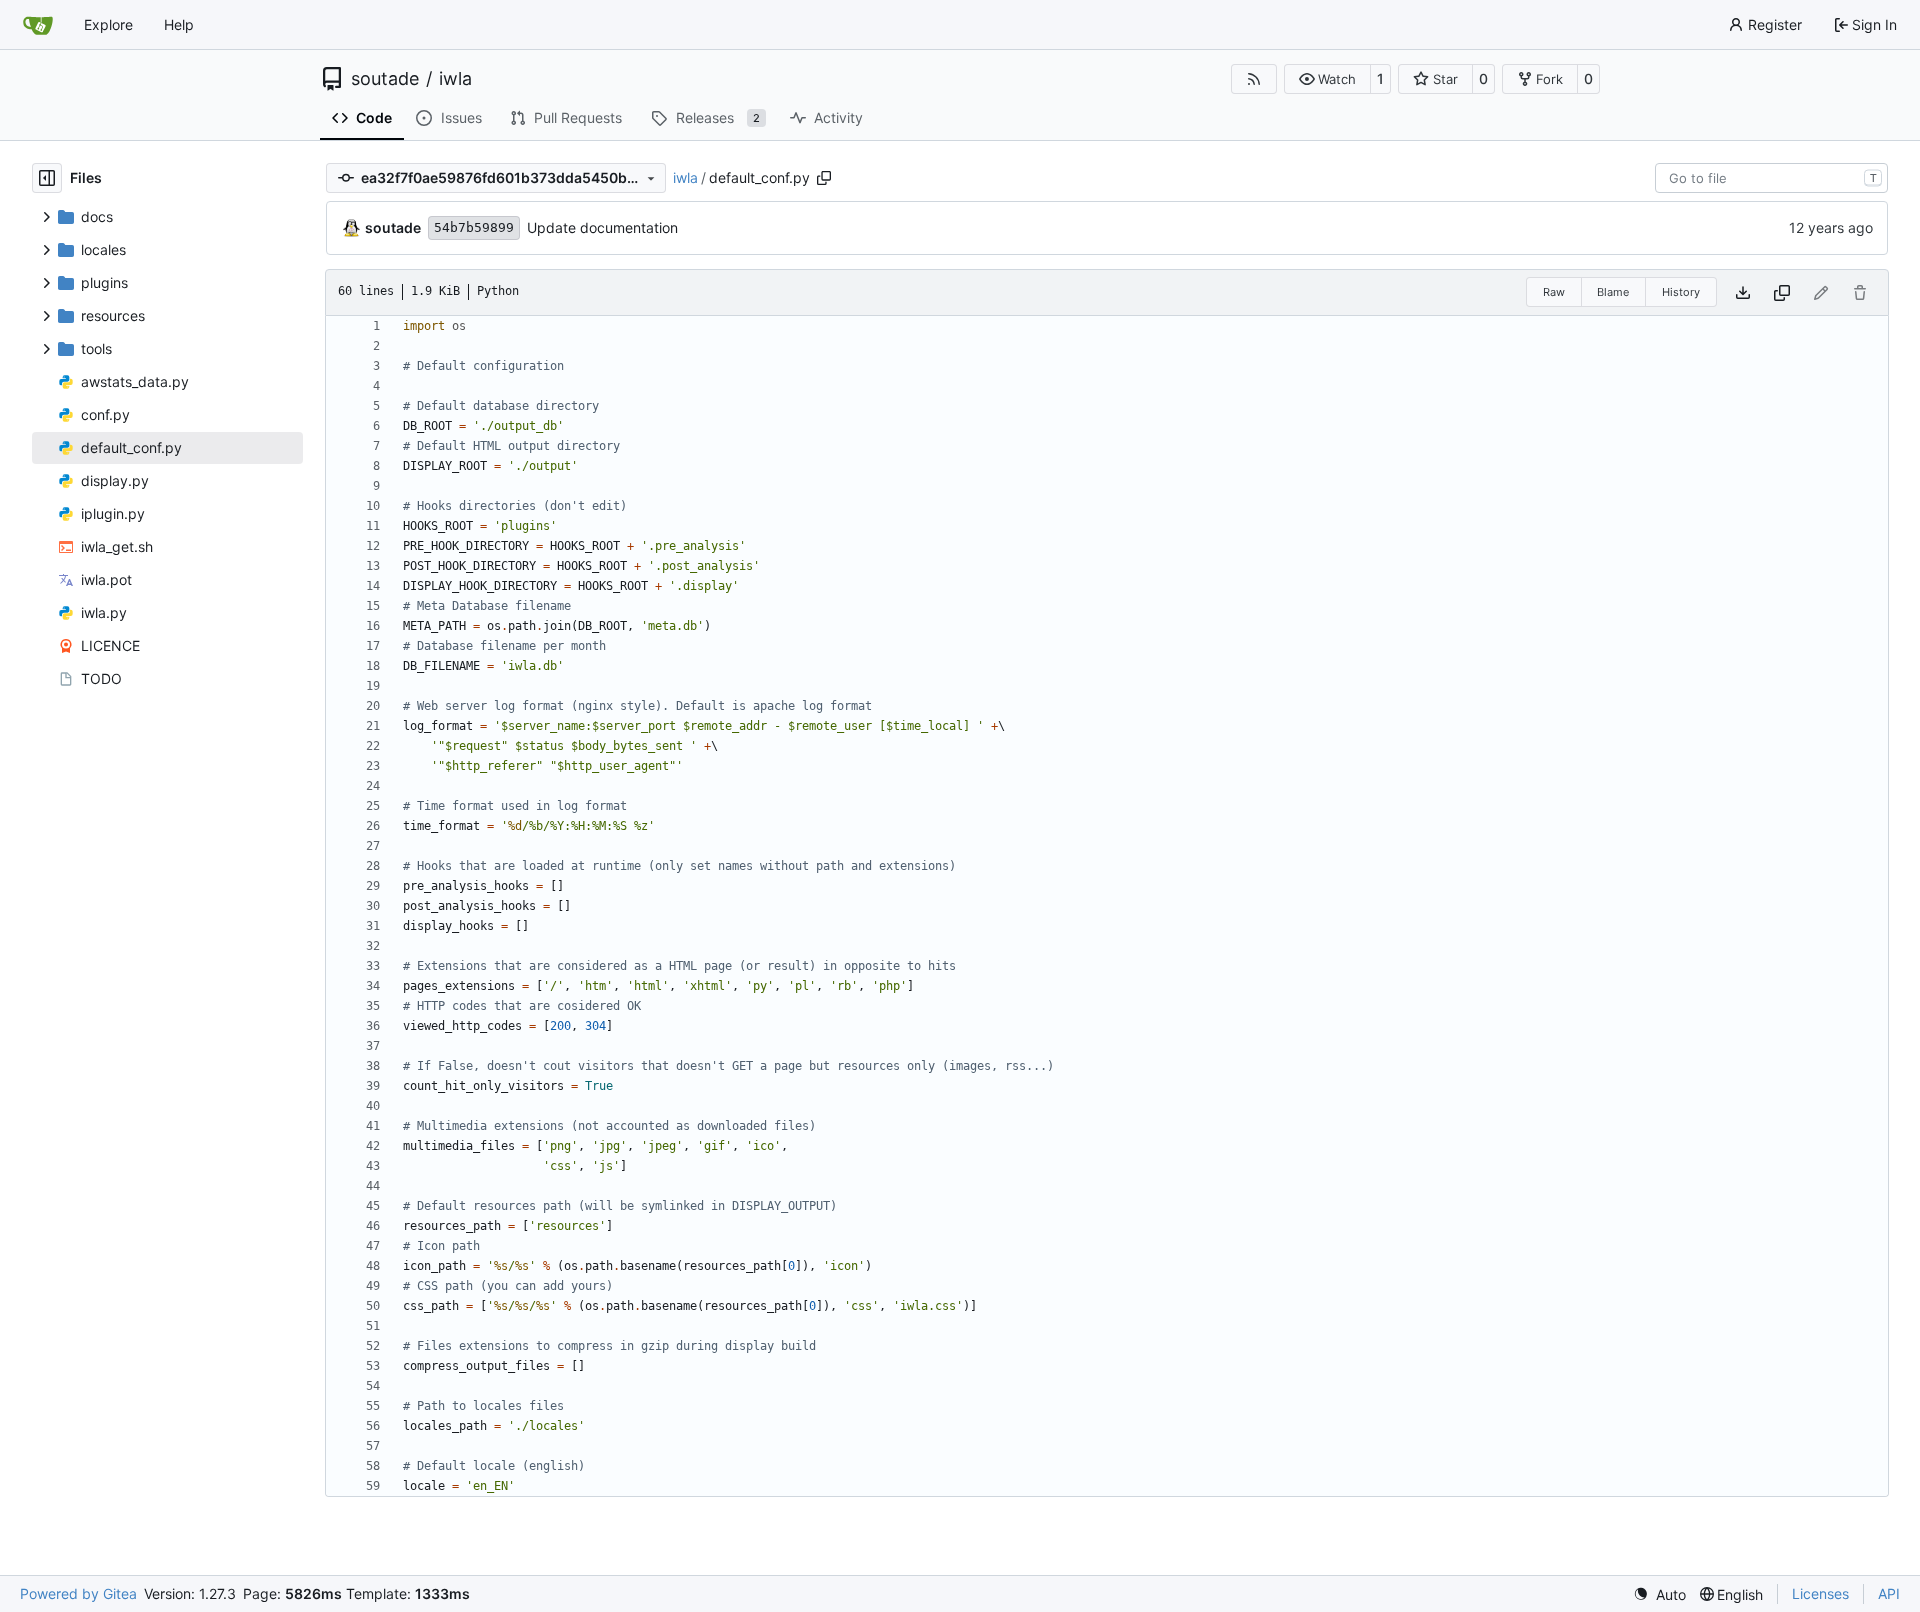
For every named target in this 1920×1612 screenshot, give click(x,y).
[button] (1327, 79)
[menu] (1659, 1594)
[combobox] (1771, 178)
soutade (385, 79)
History (1681, 292)
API (1889, 1593)
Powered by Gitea (78, 1593)
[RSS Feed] (1254, 79)
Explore (108, 24)
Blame (1613, 292)
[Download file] (1743, 292)
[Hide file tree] (47, 178)
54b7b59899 (474, 227)
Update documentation (602, 227)
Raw (1554, 292)
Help (179, 24)
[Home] (38, 25)
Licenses (1820, 1593)
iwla (455, 79)
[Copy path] (824, 178)
